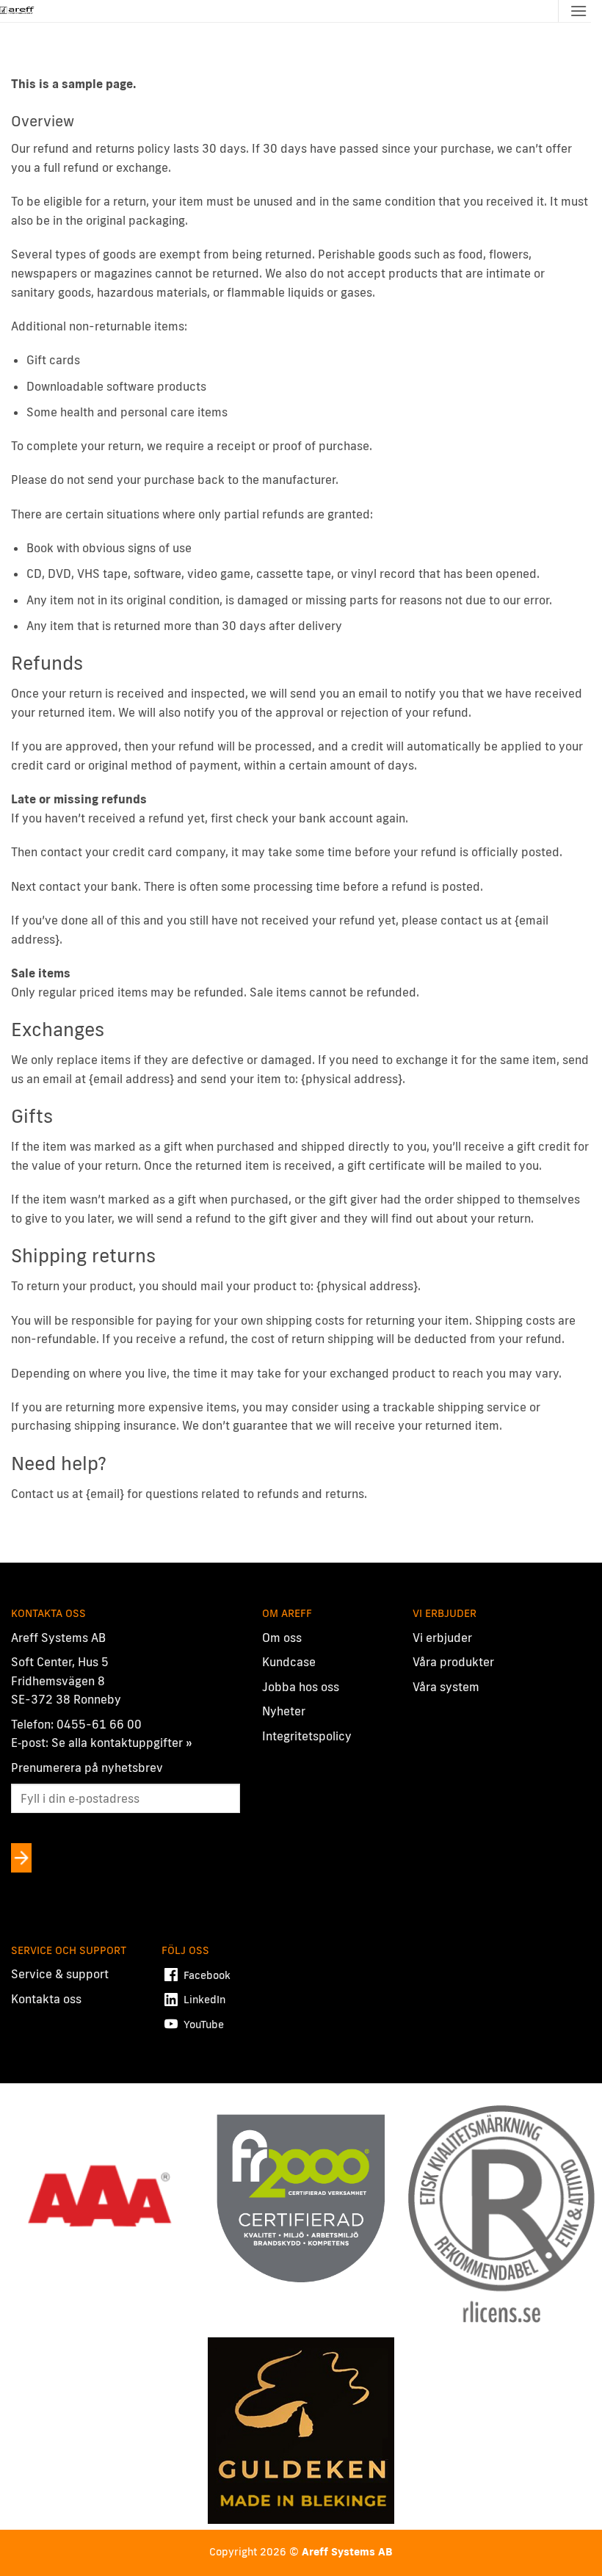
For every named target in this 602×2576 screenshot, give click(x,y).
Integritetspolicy (307, 1736)
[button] (579, 11)
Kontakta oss (46, 1999)
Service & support (60, 1974)
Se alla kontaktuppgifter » (122, 1743)
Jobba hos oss (301, 1687)
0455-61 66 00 (99, 1724)
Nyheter (284, 1711)
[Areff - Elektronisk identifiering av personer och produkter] (18, 11)
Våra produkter (453, 1662)
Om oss (282, 1638)
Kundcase (289, 1662)
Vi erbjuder (442, 1638)
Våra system (446, 1687)
